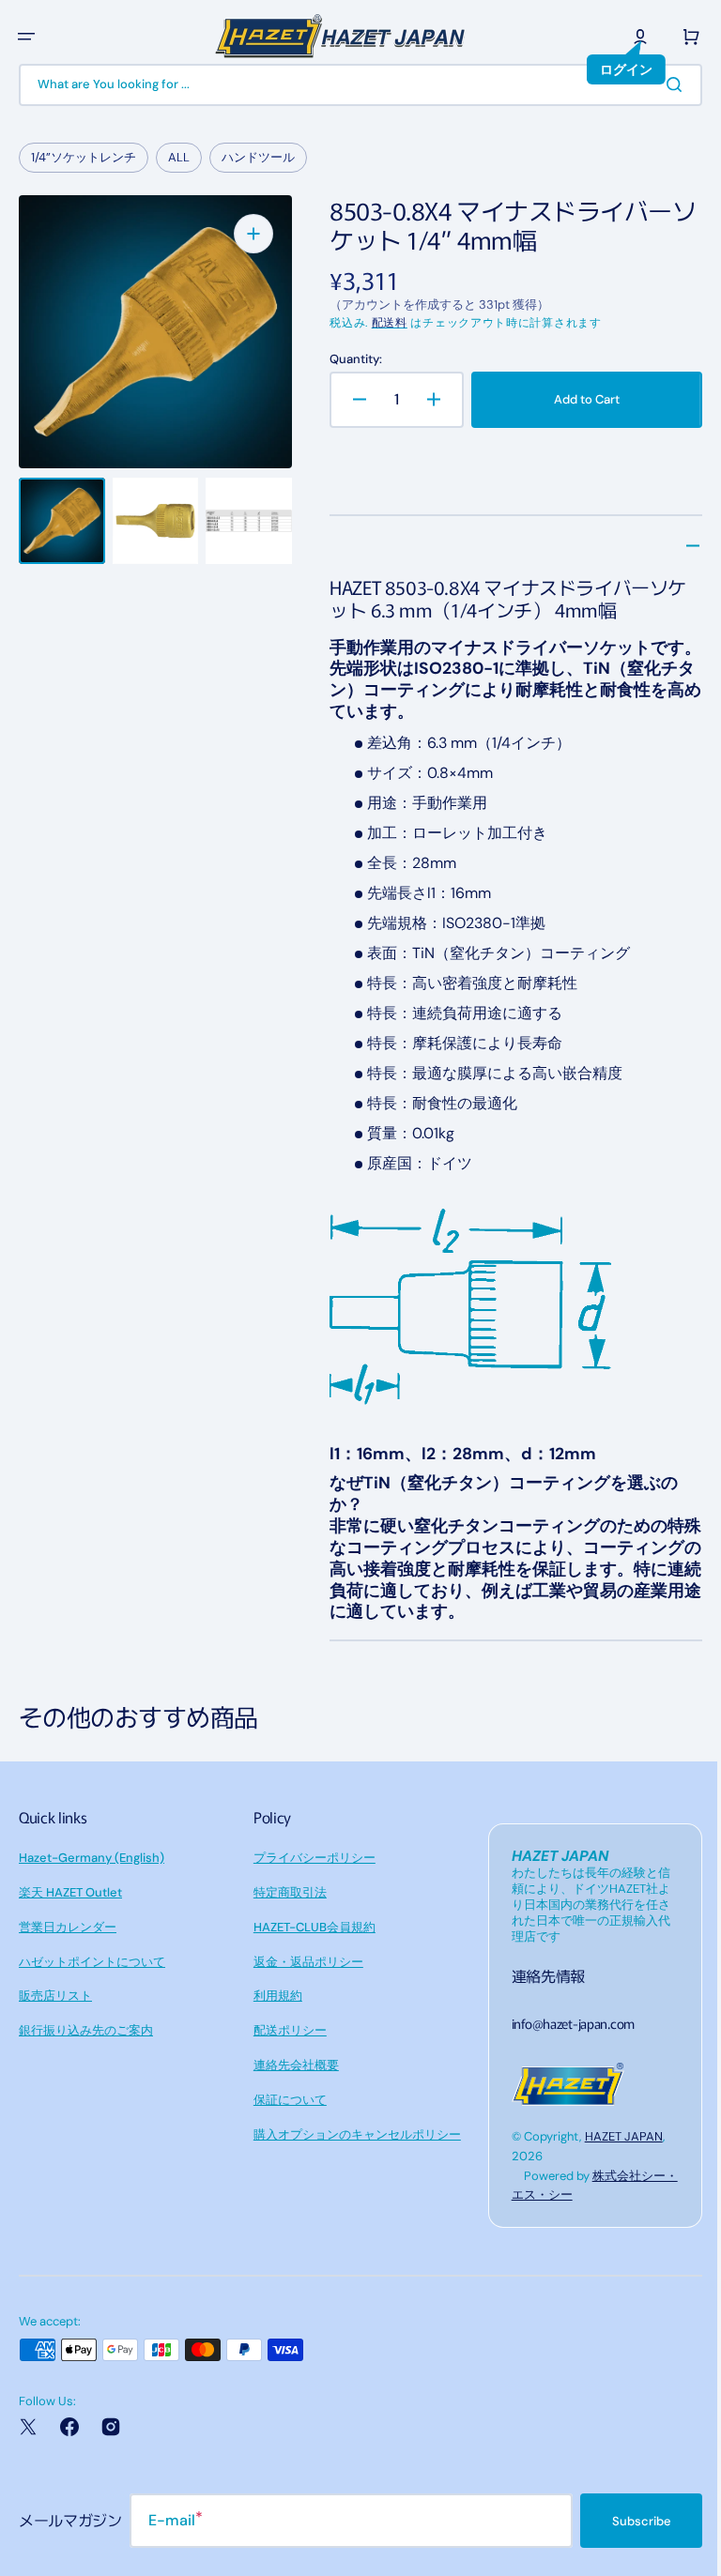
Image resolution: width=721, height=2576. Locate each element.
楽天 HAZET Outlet (70, 1892)
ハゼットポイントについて (92, 1962)
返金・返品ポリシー (304, 1962)
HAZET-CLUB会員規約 (310, 1927)
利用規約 (273, 1996)
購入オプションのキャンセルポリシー (353, 2134)
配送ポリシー (285, 2030)
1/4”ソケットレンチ (84, 157)
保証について (285, 2100)
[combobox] (353, 85)
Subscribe (628, 2521)
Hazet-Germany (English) (92, 1858)
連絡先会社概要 (291, 2065)
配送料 (384, 323)
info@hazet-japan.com (564, 2023)
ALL (179, 157)
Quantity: (350, 359)
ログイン (612, 69)
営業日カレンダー (68, 1927)
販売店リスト (55, 1996)
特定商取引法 (285, 1892)
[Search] (664, 84)
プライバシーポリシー (310, 1858)
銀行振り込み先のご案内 (86, 2030)
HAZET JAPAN (614, 2136)
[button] (26, 37)
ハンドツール (258, 157)
